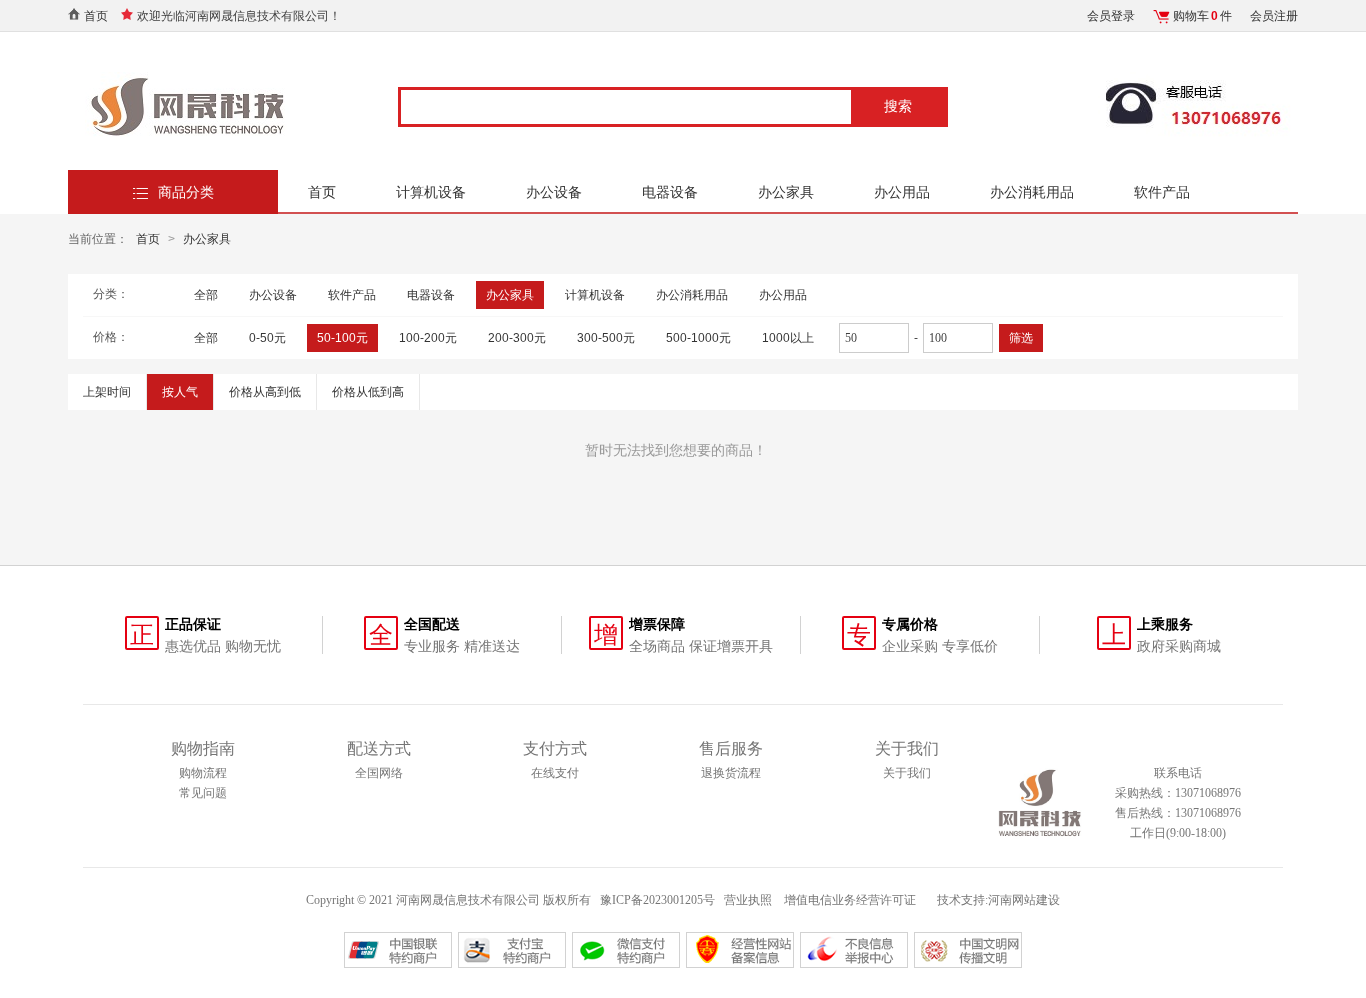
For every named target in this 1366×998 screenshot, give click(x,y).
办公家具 (786, 192)
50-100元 (342, 338)
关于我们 (907, 773)
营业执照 (748, 900)
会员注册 (1274, 16)
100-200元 (428, 338)
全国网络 (379, 773)
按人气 (180, 392)
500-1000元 (698, 338)
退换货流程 (731, 773)
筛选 (1021, 338)
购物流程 (203, 773)
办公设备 (554, 192)
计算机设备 (431, 192)
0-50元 (267, 338)
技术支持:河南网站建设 (998, 900)
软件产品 (1162, 192)
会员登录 (1111, 16)
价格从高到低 (265, 392)
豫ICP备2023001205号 (657, 900)
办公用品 (902, 192)
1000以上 (788, 338)
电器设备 (670, 192)
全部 (206, 295)
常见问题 (203, 793)
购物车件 (1202, 16)
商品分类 (186, 192)
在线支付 (555, 773)
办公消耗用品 (1032, 192)
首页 (96, 16)
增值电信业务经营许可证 (851, 900)
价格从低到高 (368, 392)
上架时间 (107, 392)
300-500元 (606, 338)
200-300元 (517, 338)
